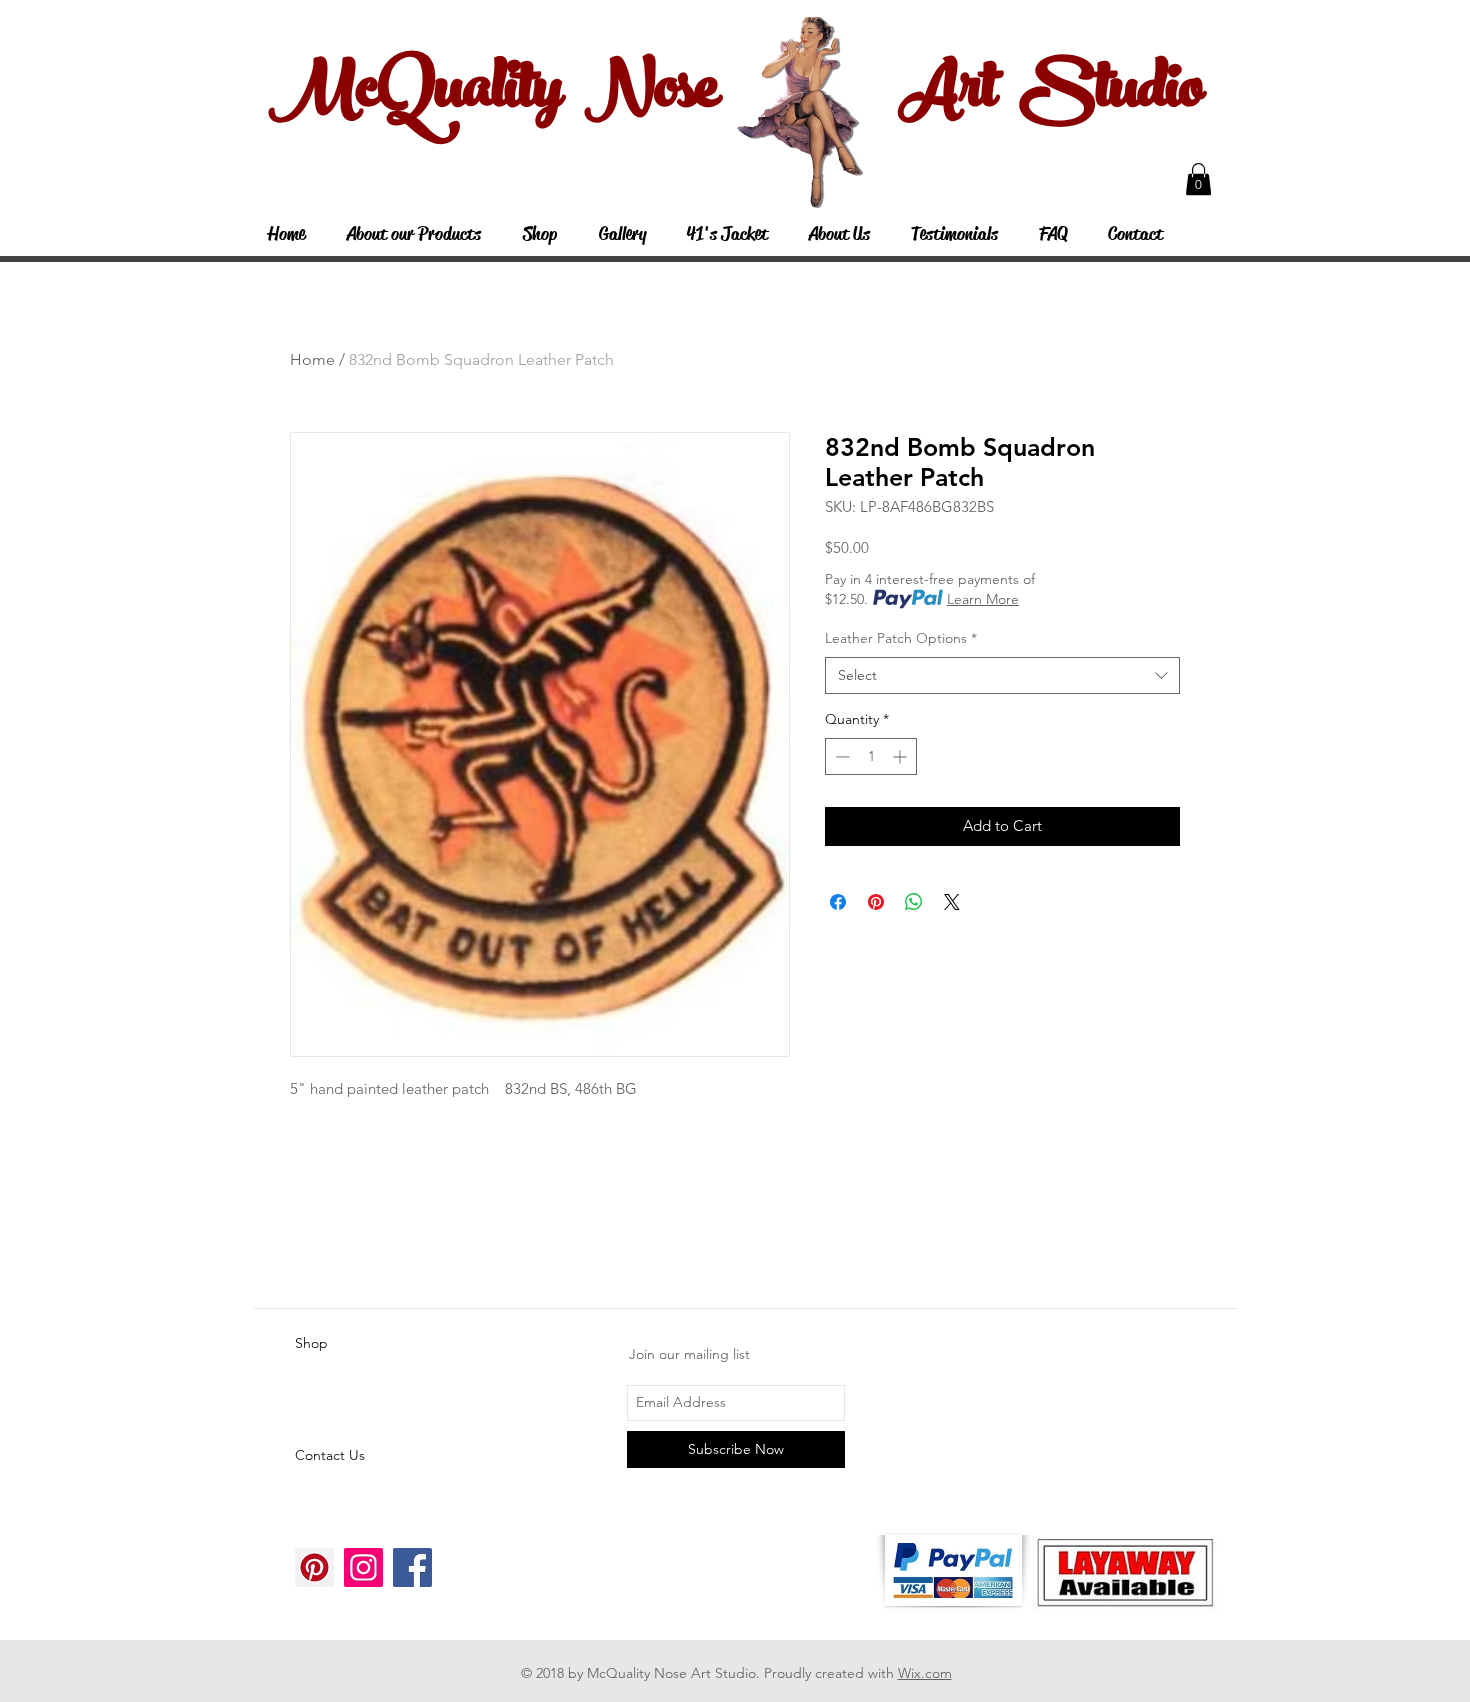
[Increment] (901, 756)
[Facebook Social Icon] (412, 1567)
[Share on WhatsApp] (914, 902)
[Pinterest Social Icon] (314, 1567)
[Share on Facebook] (838, 902)
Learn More (983, 599)
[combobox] (1002, 676)
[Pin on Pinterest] (876, 902)
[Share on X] (952, 902)
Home (312, 359)
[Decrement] (840, 756)
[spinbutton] (871, 756)
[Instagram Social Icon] (363, 1567)
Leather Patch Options (901, 638)
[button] (1198, 179)
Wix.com (925, 1673)
